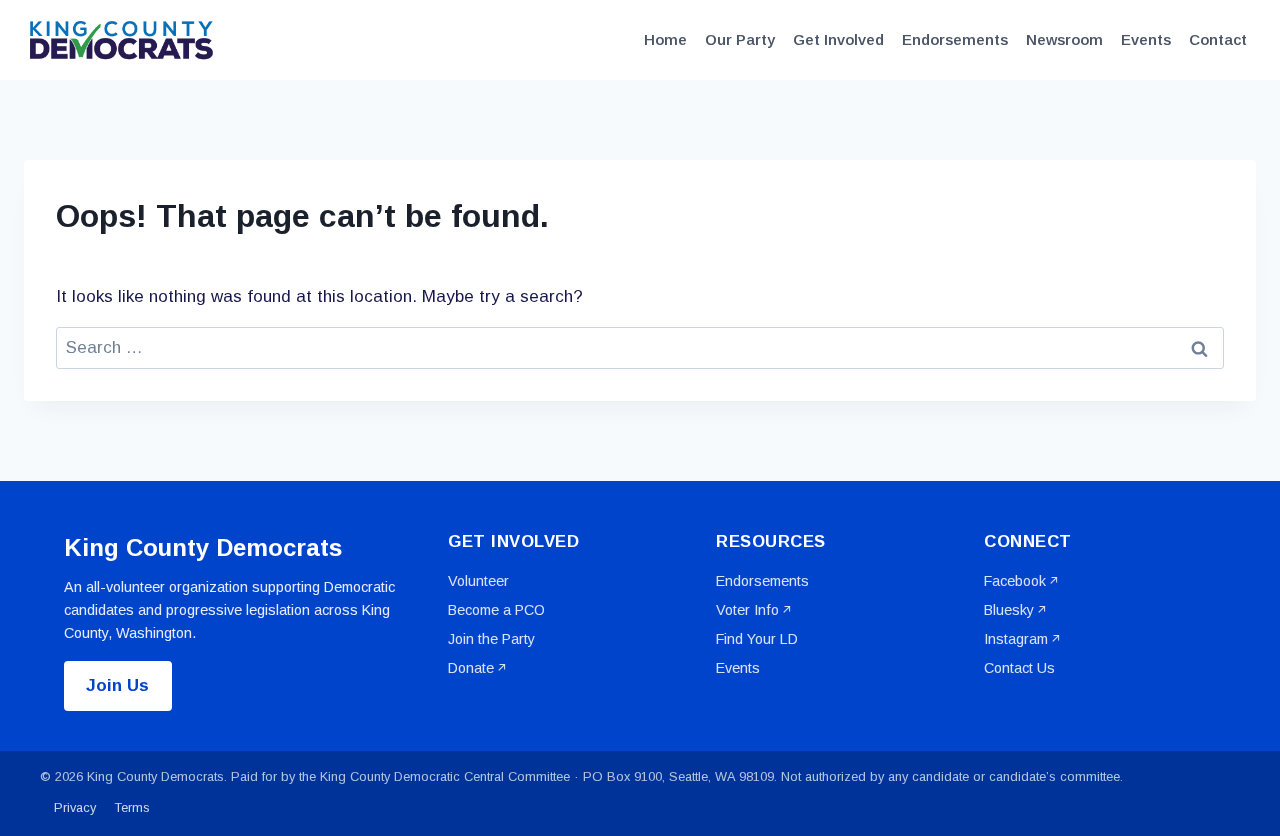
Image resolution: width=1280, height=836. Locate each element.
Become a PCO (496, 610)
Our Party (740, 39)
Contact (1218, 39)
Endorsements (955, 39)
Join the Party (491, 639)
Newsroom (1064, 39)
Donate (471, 668)
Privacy (75, 807)
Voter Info (747, 610)
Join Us (117, 685)
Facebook (1015, 581)
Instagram (1016, 639)
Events (1146, 39)
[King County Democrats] (124, 40)
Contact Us (1019, 668)
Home (665, 39)
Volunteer (478, 581)
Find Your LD (757, 639)
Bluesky (1009, 610)
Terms (132, 807)
